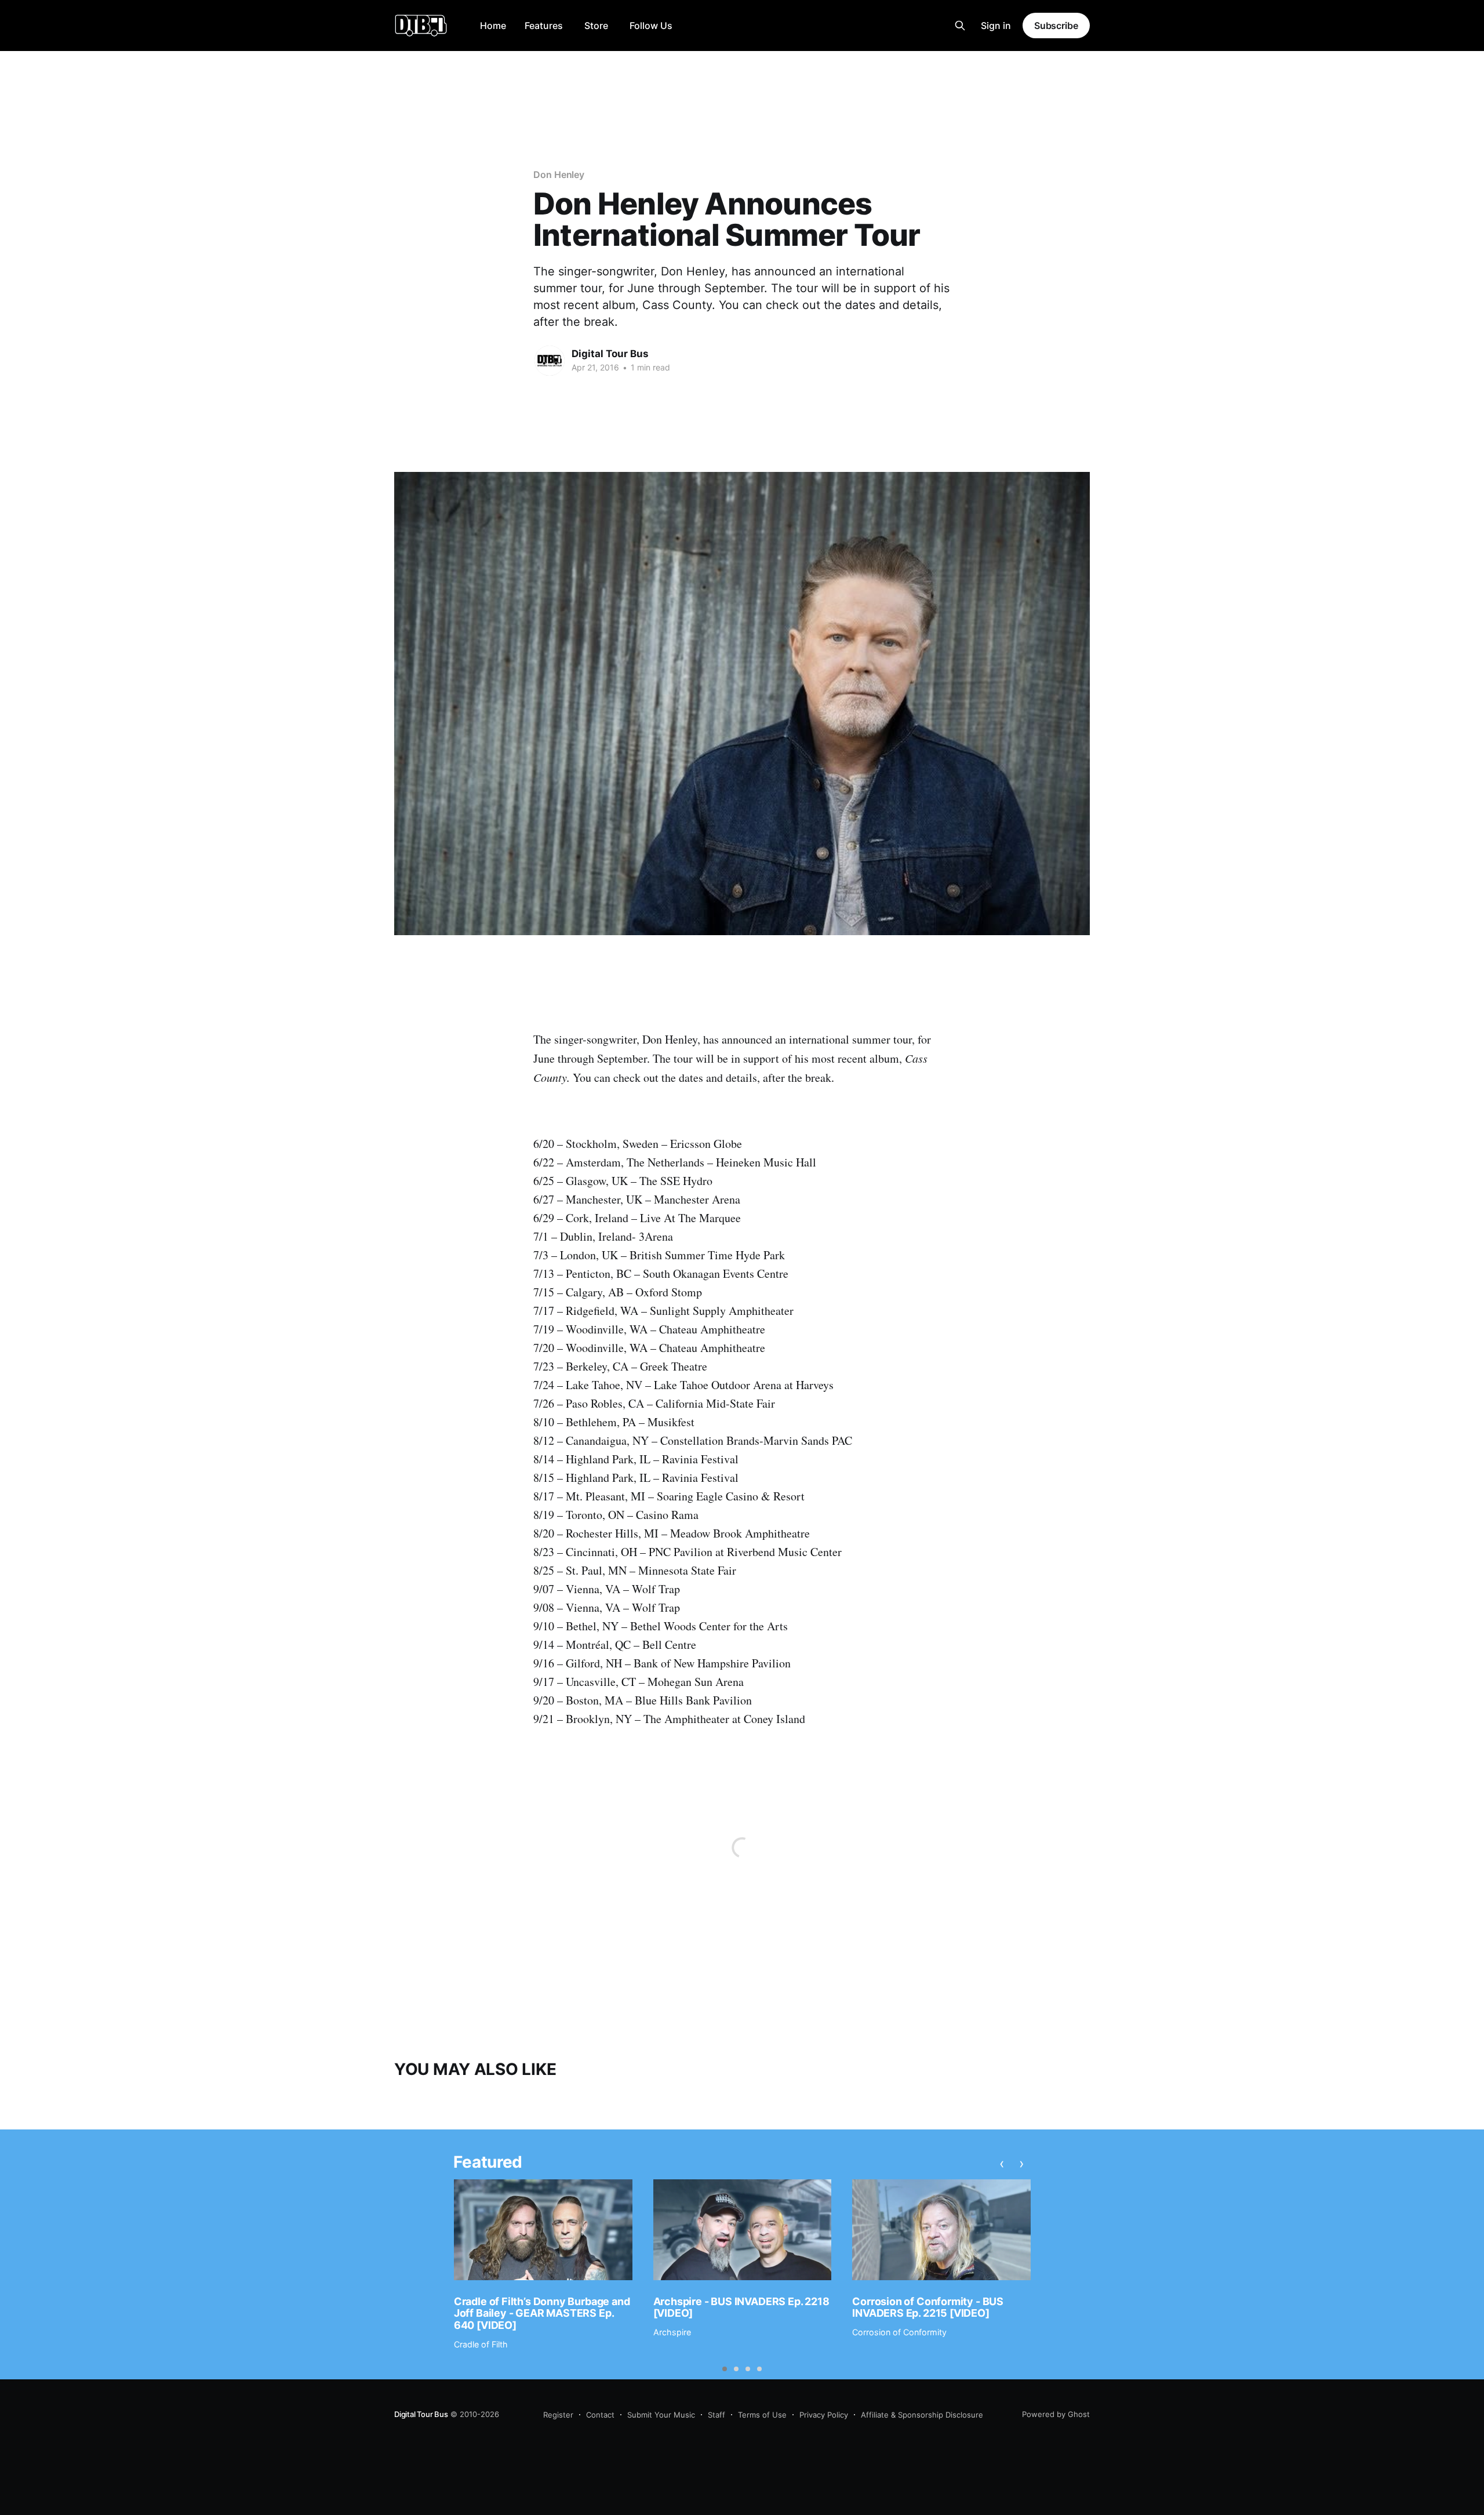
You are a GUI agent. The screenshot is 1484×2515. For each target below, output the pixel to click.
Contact (600, 2415)
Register (558, 2415)
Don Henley (559, 175)
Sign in (996, 26)
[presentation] (1002, 2164)
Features (544, 26)
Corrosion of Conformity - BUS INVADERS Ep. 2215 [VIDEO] (928, 2307)
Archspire (672, 2332)
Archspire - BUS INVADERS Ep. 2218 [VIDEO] (741, 2307)
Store (596, 26)
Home (493, 26)
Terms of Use (762, 2415)
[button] (725, 2369)
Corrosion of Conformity (899, 2332)
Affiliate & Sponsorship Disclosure (922, 2415)
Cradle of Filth (481, 2344)
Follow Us (651, 26)
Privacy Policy (824, 2415)
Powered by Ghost (1056, 2414)
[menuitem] (493, 26)
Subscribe (1056, 26)
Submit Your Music (661, 2415)
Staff (716, 2415)
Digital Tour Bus (610, 354)
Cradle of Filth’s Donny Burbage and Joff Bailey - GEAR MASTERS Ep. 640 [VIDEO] (542, 2313)
